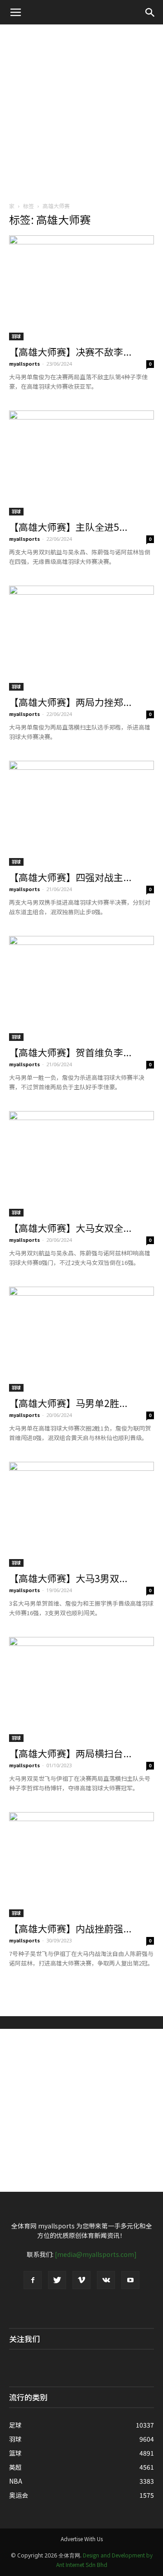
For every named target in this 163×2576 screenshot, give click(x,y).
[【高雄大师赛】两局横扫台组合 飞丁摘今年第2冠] (81, 1689)
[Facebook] (33, 2280)
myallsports (24, 363)
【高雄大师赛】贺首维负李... (70, 1052)
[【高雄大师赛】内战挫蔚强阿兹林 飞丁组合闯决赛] (81, 1865)
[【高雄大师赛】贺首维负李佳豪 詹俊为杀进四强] (81, 988)
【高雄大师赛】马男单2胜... (68, 1403)
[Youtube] (130, 2280)
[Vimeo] (81, 2280)
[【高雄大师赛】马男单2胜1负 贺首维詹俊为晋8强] (81, 1339)
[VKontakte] (106, 2280)
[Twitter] (57, 2280)
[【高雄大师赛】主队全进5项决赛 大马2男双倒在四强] (81, 463)
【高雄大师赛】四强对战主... (70, 877)
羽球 (16, 336)
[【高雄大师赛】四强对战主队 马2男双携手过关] (81, 813)
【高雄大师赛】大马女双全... (70, 1228)
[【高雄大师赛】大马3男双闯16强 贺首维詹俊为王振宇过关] (81, 1514)
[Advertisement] (81, 110)
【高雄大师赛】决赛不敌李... (70, 352)
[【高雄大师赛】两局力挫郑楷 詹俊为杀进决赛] (81, 638)
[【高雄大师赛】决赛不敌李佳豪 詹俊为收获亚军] (81, 288)
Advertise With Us (82, 2539)
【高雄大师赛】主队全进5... (68, 527)
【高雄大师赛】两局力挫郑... (70, 702)
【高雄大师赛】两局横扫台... (70, 1753)
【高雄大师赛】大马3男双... (68, 1578)
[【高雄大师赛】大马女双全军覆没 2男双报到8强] (81, 1164)
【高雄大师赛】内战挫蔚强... (70, 1928)
